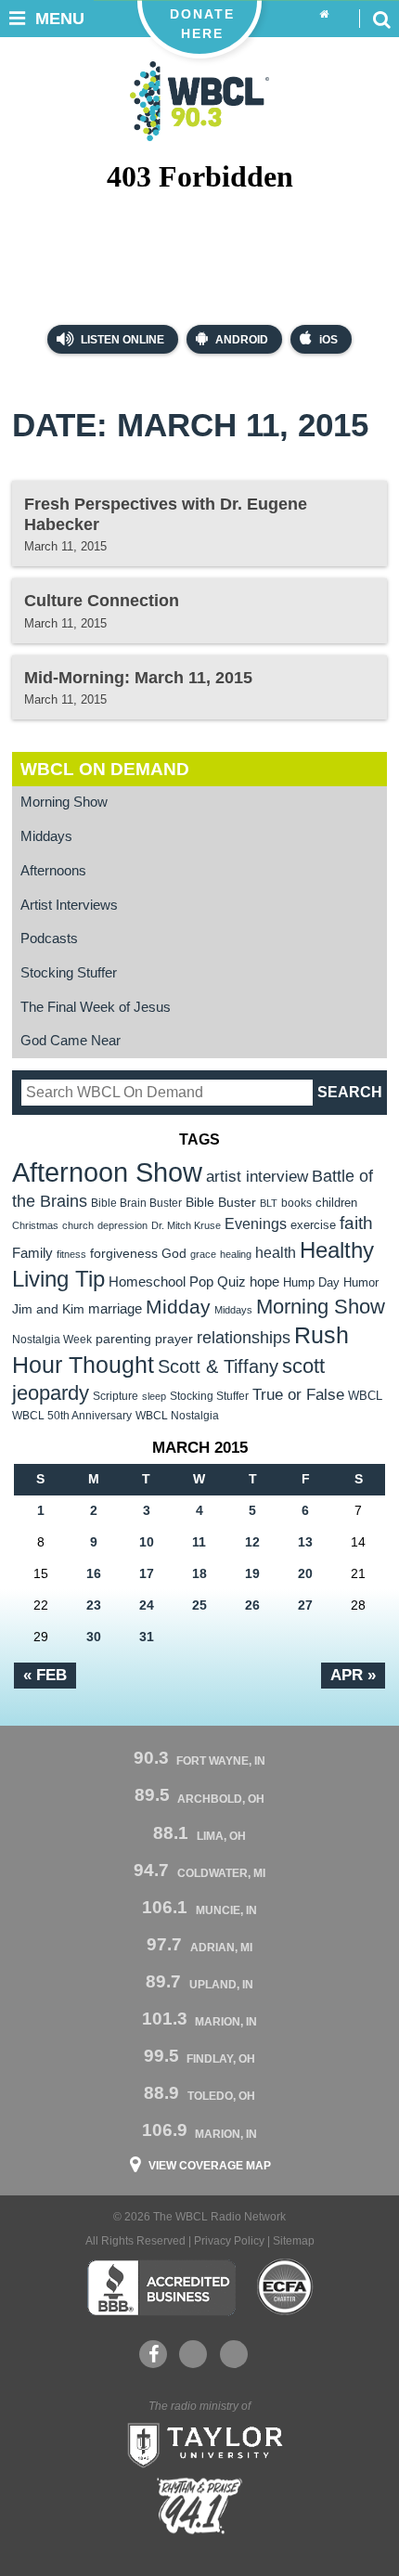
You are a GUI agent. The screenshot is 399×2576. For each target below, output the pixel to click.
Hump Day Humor (331, 1282)
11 (199, 1542)
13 (305, 1542)
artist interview (257, 1176)
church (78, 1225)
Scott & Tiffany (218, 1366)
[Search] (381, 19)
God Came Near (71, 1041)
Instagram (234, 2354)
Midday (178, 1307)
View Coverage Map (210, 2166)
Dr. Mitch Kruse (186, 1225)
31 (147, 1637)
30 (94, 1637)
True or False (298, 1394)
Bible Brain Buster (136, 1203)
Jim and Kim (48, 1309)
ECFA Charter (286, 2287)
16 (94, 1573)
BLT (269, 1203)
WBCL (365, 1396)
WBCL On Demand (105, 769)
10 (147, 1542)
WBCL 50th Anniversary (72, 1416)
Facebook (153, 2354)
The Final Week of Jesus (96, 1007)
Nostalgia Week (52, 1340)
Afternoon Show (107, 1172)
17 (147, 1573)
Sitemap (294, 2241)
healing (236, 1254)
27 (305, 1605)
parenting (123, 1339)
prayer (174, 1339)
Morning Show (64, 802)
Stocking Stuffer (69, 973)
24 (147, 1605)
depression (122, 1225)
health (276, 1252)
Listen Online (121, 340)
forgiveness (124, 1254)
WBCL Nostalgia (177, 1416)
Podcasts (49, 938)
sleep (154, 1396)
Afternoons (53, 871)
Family (32, 1253)
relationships (244, 1337)
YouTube (193, 2354)
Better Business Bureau (161, 2287)
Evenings (256, 1224)
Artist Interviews (69, 905)
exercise (313, 1225)
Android (242, 340)
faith (356, 1223)
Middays (46, 836)
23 (94, 1605)
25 (199, 1605)
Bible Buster (221, 1203)
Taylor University (199, 2443)
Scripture (116, 1396)
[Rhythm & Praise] (199, 2506)
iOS (328, 340)
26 (252, 1605)
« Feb (45, 1675)
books (296, 1203)
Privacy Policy (229, 2241)
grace (203, 1254)
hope (264, 1282)
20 (305, 1573)
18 (199, 1573)
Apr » (353, 1675)
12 (252, 1542)
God (174, 1254)
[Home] (324, 15)
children (336, 1203)
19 (252, 1573)
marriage (115, 1309)
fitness (71, 1254)
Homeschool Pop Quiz (177, 1282)
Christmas (35, 1225)
